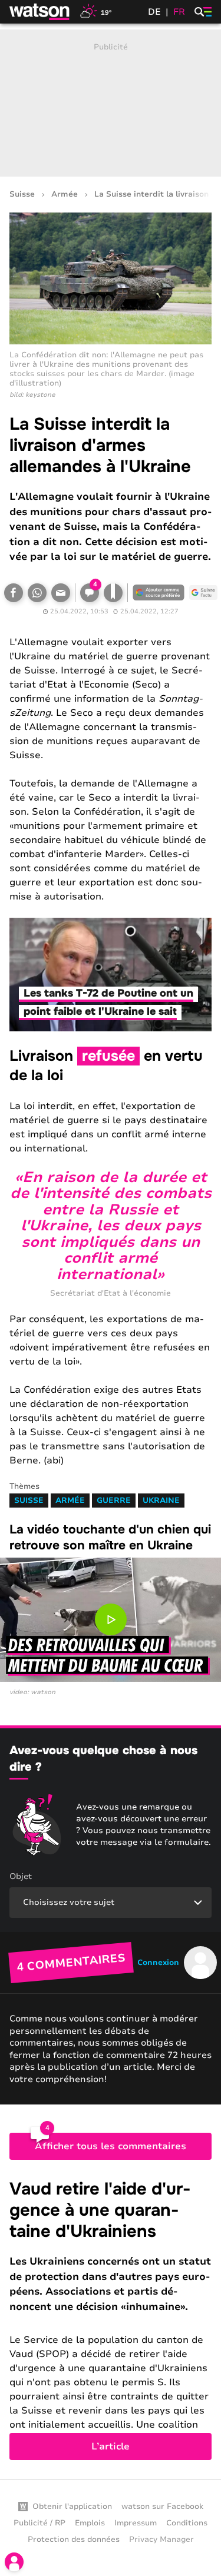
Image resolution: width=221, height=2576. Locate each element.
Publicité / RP (39, 2523)
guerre (114, 1501)
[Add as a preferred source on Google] (159, 593)
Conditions (187, 2523)
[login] (14, 2562)
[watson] (40, 12)
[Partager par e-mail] (61, 593)
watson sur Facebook (162, 2507)
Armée (65, 195)
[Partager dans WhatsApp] (37, 593)
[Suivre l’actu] (203, 593)
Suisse (22, 195)
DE (154, 12)
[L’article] (111, 2320)
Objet (21, 1876)
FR (179, 12)
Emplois (90, 2523)
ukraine (161, 1501)
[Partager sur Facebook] (14, 593)
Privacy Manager (161, 2540)
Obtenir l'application (72, 2507)
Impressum (136, 2523)
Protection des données (74, 2540)
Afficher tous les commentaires (111, 2146)
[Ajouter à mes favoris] (113, 593)
